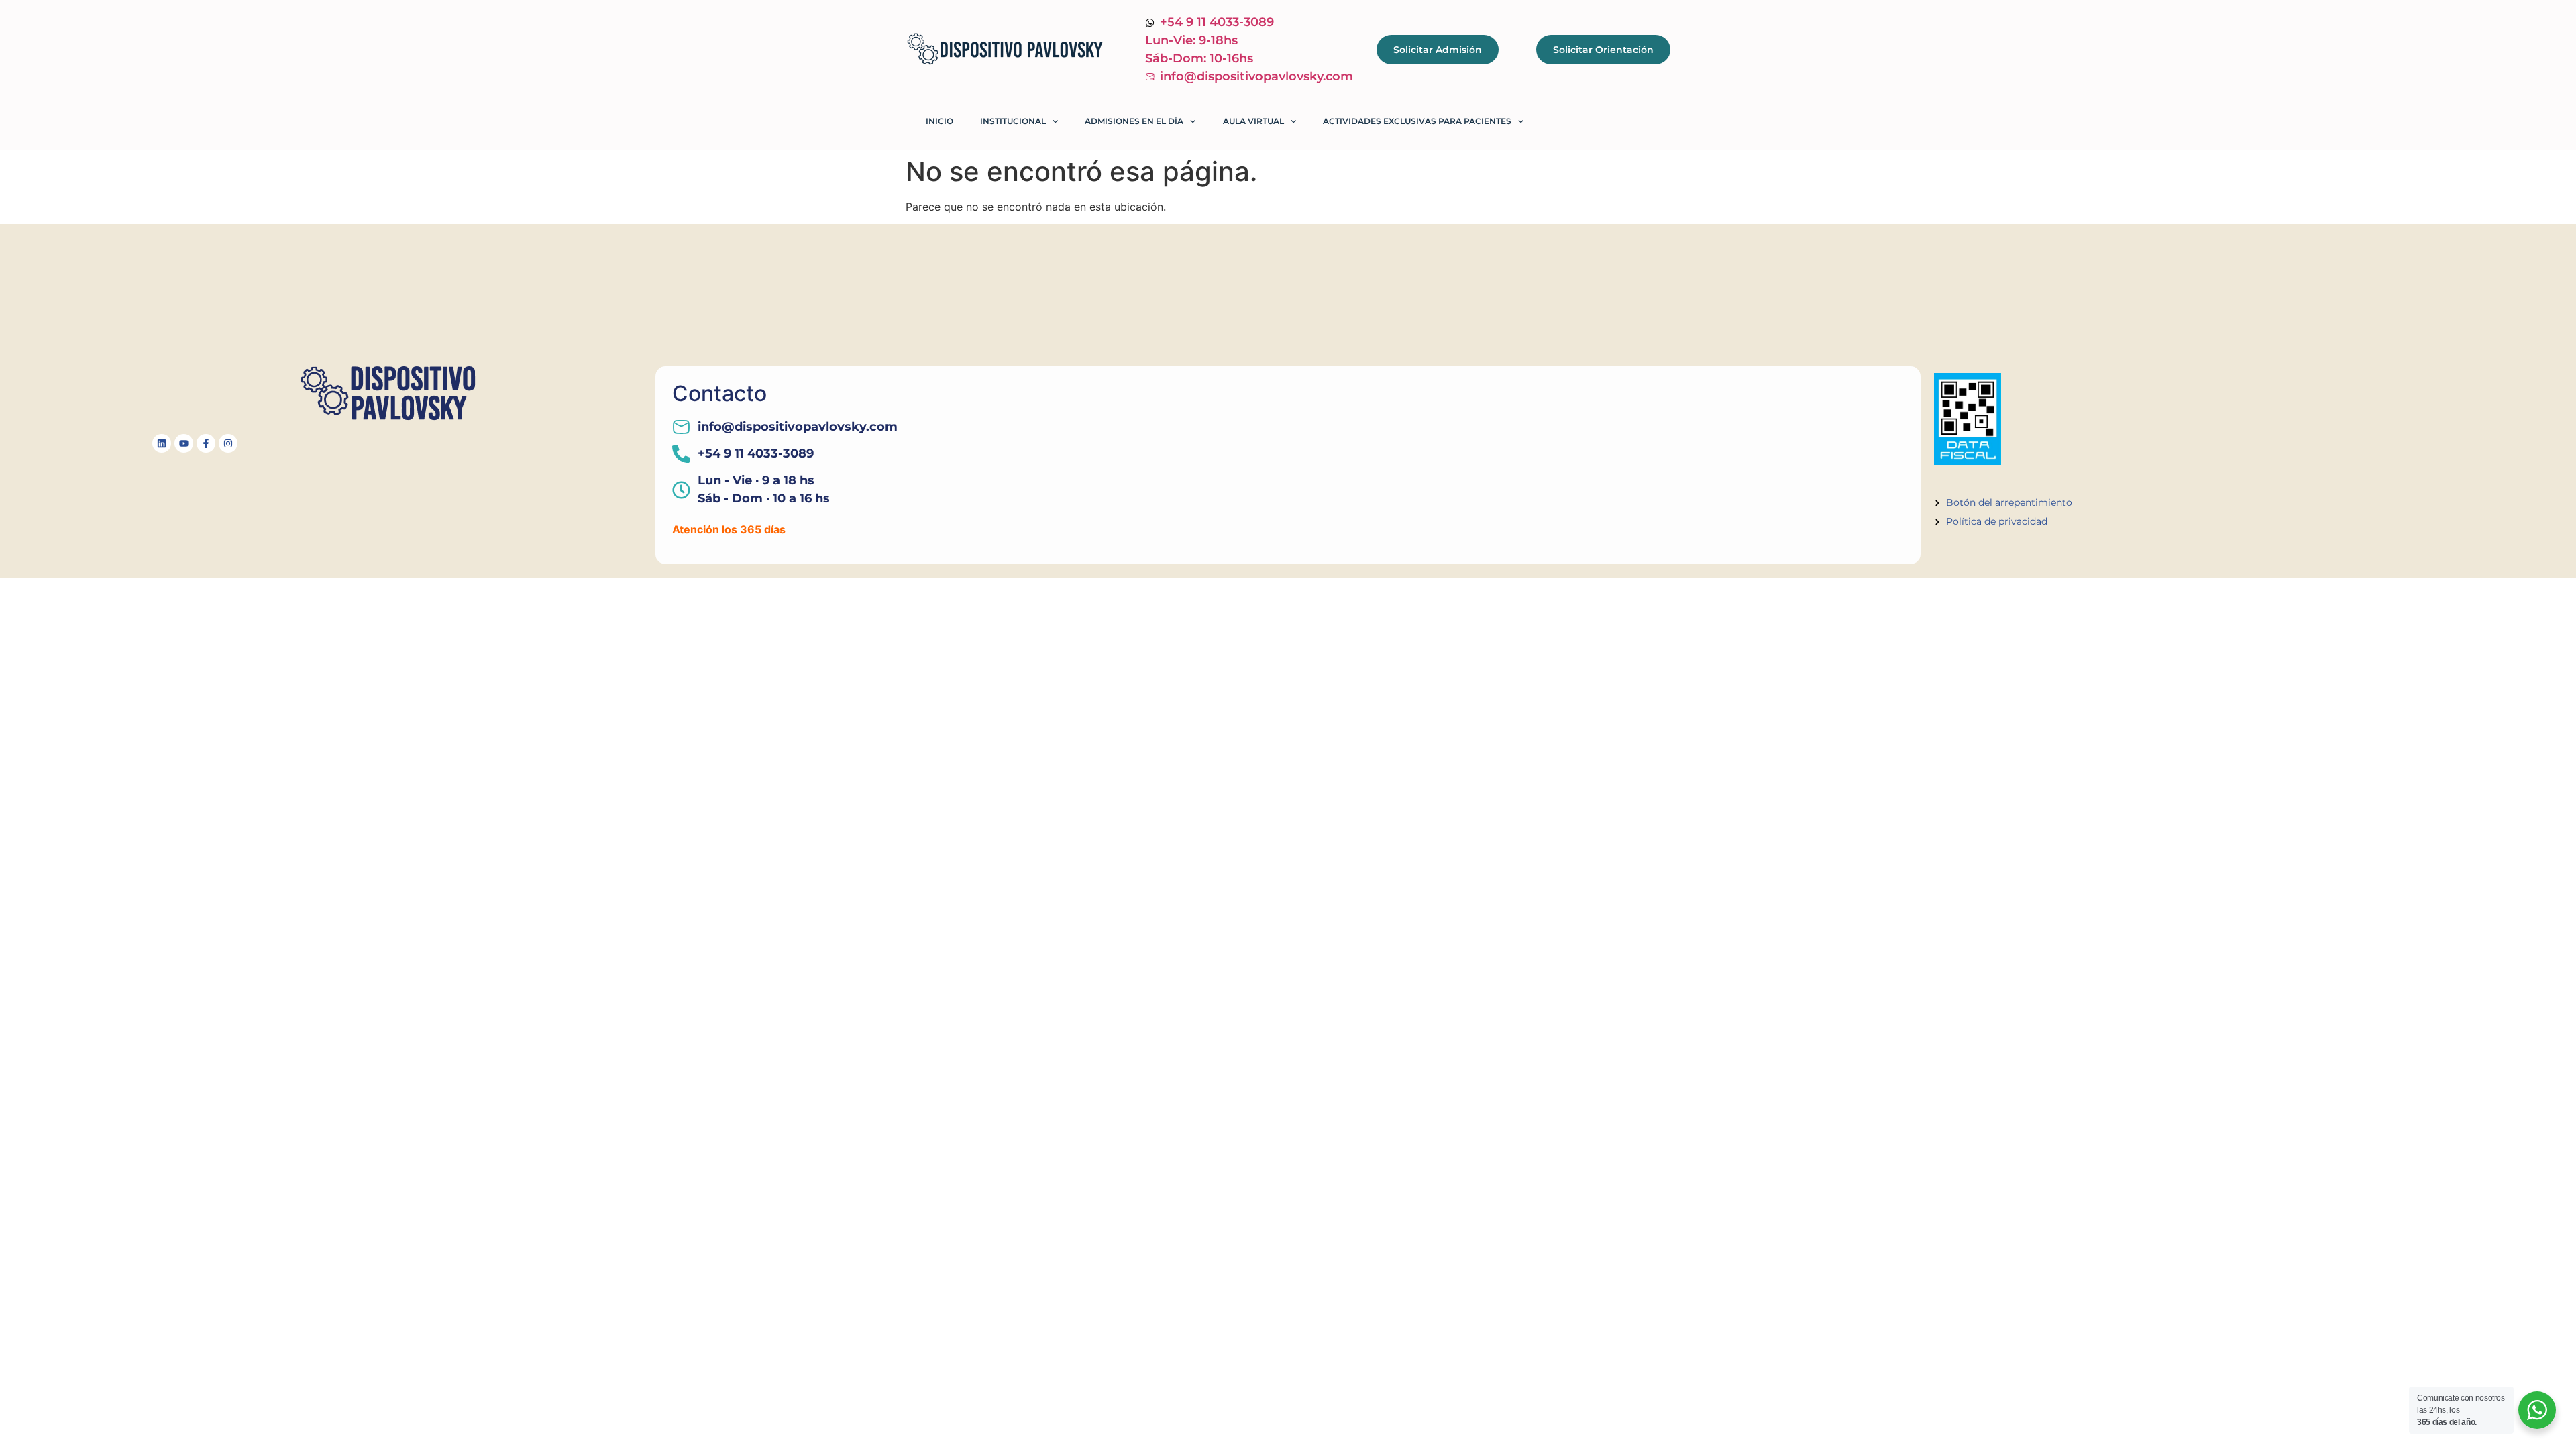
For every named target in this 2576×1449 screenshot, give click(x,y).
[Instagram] (228, 443)
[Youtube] (184, 443)
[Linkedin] (162, 443)
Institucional (1013, 121)
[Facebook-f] (206, 443)
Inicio (940, 121)
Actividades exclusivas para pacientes (1417, 121)
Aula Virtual (1253, 121)
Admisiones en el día (1134, 121)
